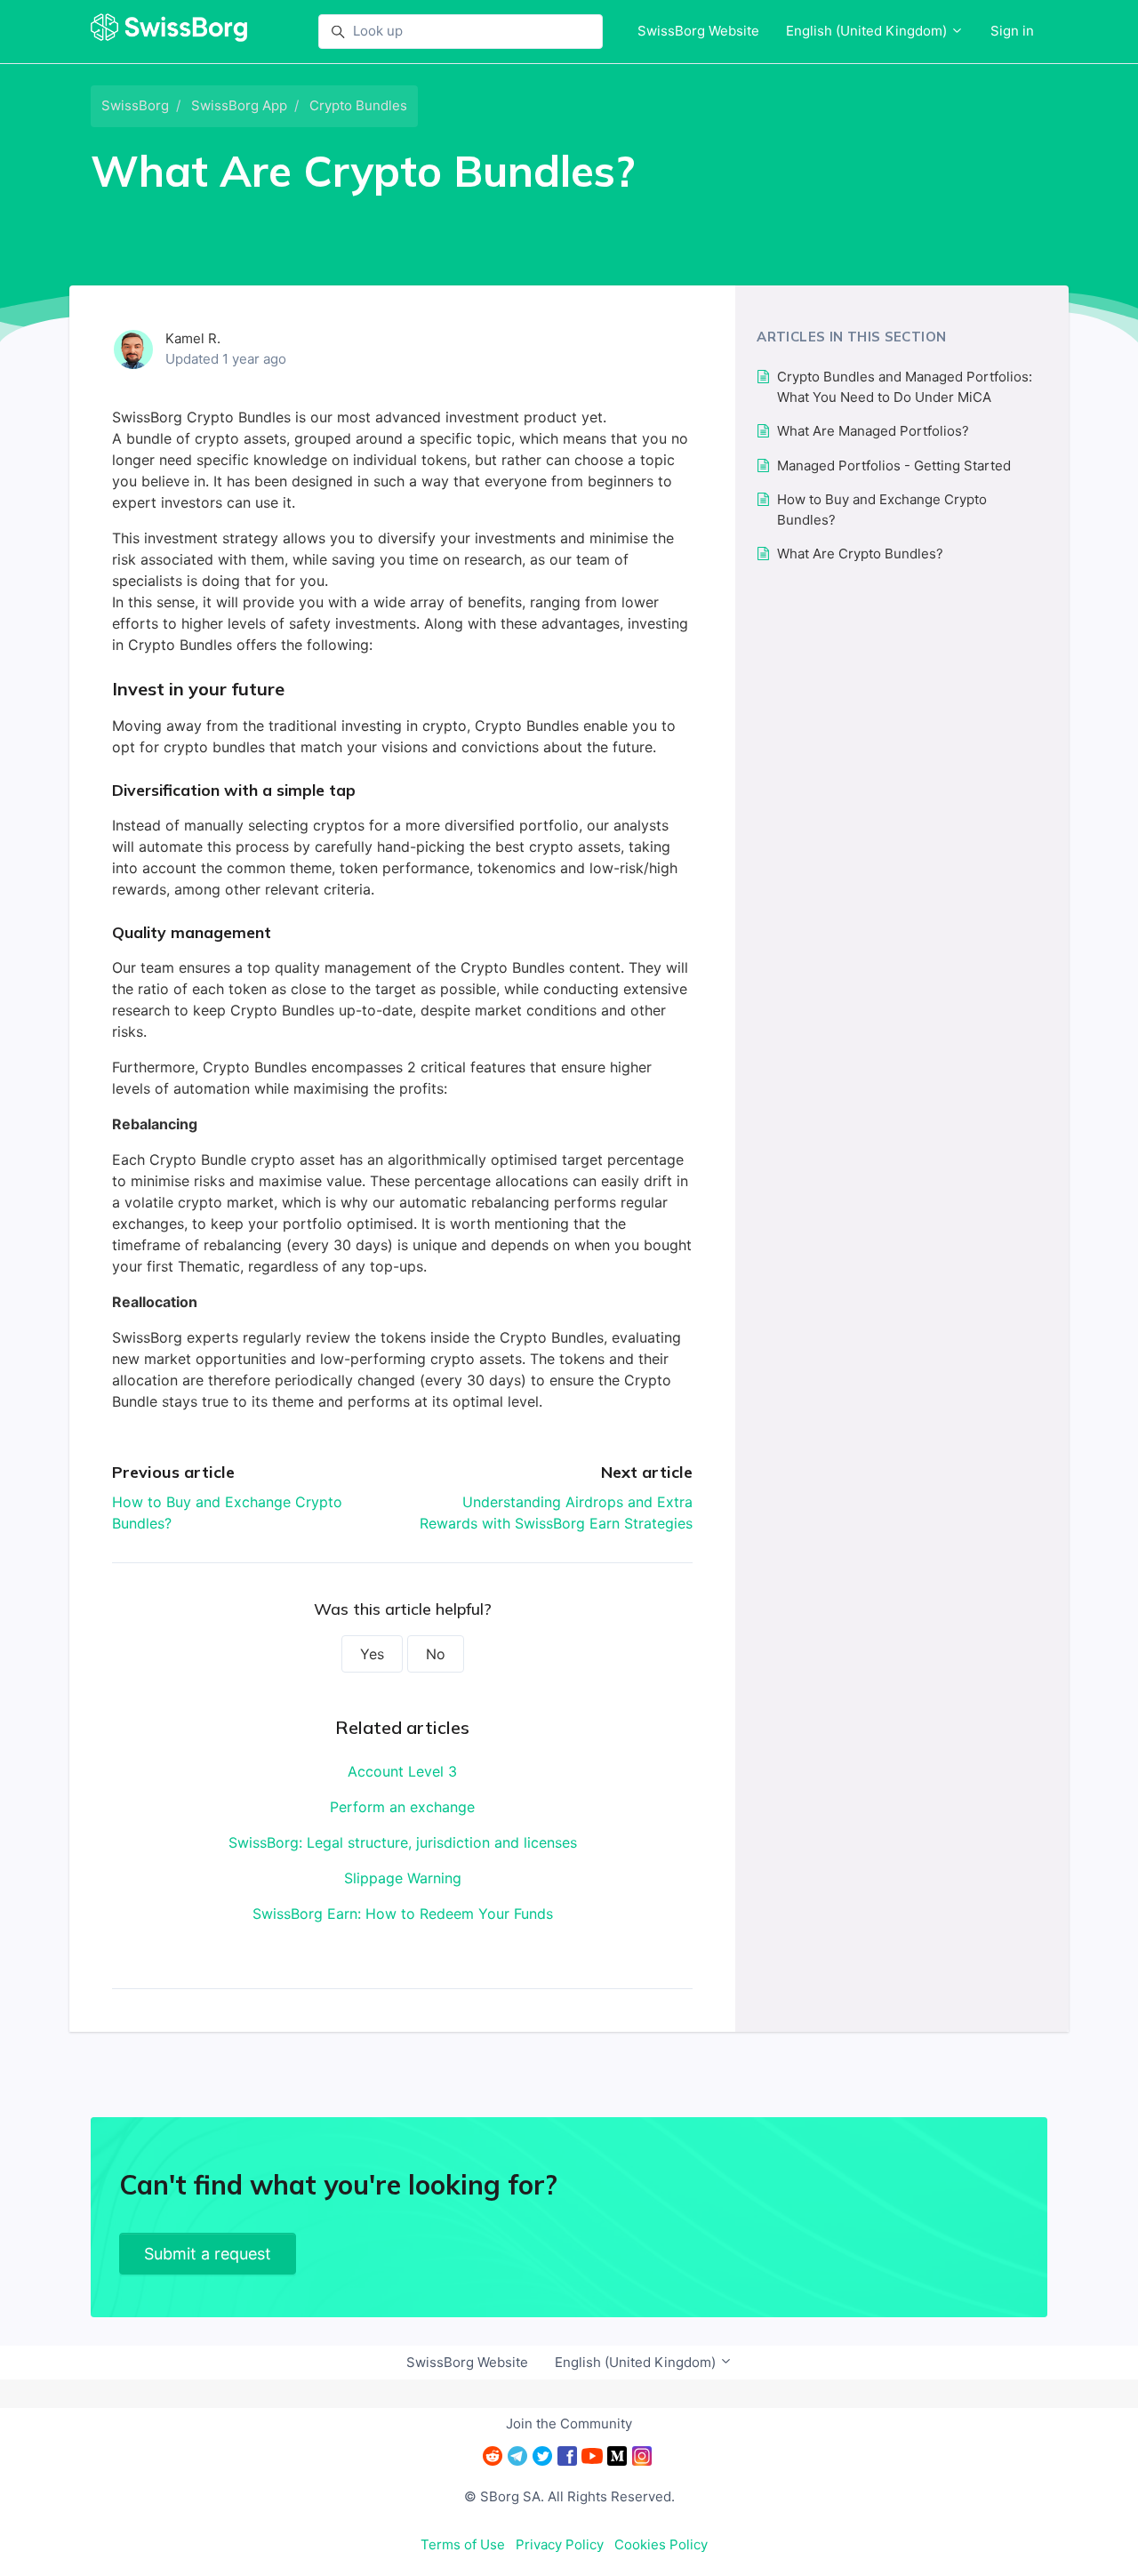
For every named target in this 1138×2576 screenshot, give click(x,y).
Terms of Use (463, 2544)
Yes (372, 1654)
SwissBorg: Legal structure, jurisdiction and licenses (403, 1842)
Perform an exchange (402, 1807)
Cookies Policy (661, 2544)
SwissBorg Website (698, 31)
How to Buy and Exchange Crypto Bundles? (882, 510)
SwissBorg (135, 105)
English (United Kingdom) (868, 31)
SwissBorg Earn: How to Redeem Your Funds (403, 1914)
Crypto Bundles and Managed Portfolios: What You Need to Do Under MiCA (905, 387)
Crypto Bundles (358, 105)
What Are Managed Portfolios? (873, 431)
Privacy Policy (560, 2544)
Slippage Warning (403, 1878)
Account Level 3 (402, 1771)
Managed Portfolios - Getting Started (894, 465)
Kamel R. (193, 338)
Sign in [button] (1012, 31)
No (436, 1654)
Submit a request (208, 2254)
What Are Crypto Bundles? (860, 554)
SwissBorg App (239, 105)
